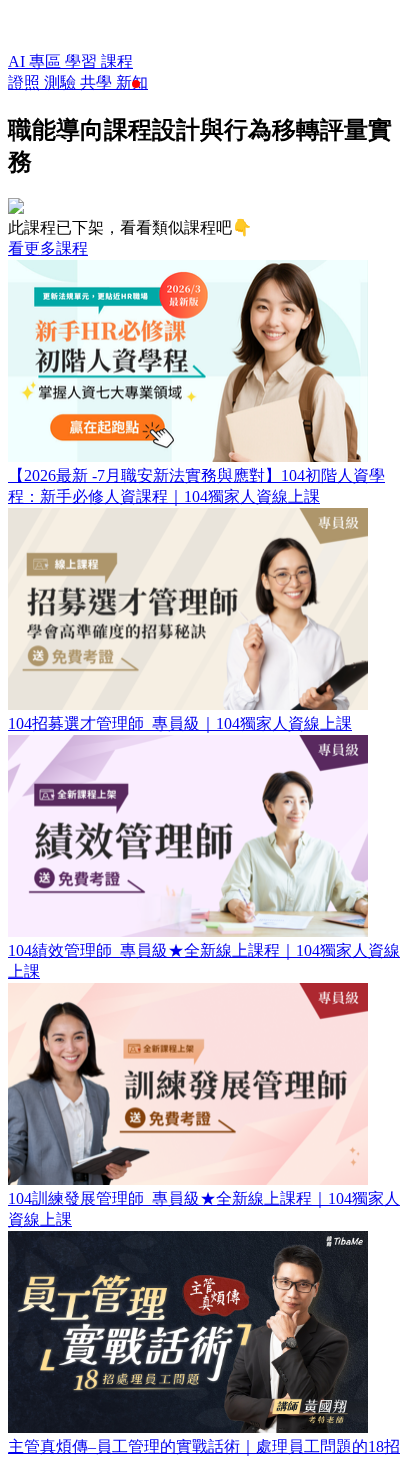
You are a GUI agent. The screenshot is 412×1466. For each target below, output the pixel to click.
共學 (98, 82)
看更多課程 (48, 248)
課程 (117, 61)
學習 (83, 61)
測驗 (62, 82)
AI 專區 (36, 61)
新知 (132, 82)
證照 (26, 82)
